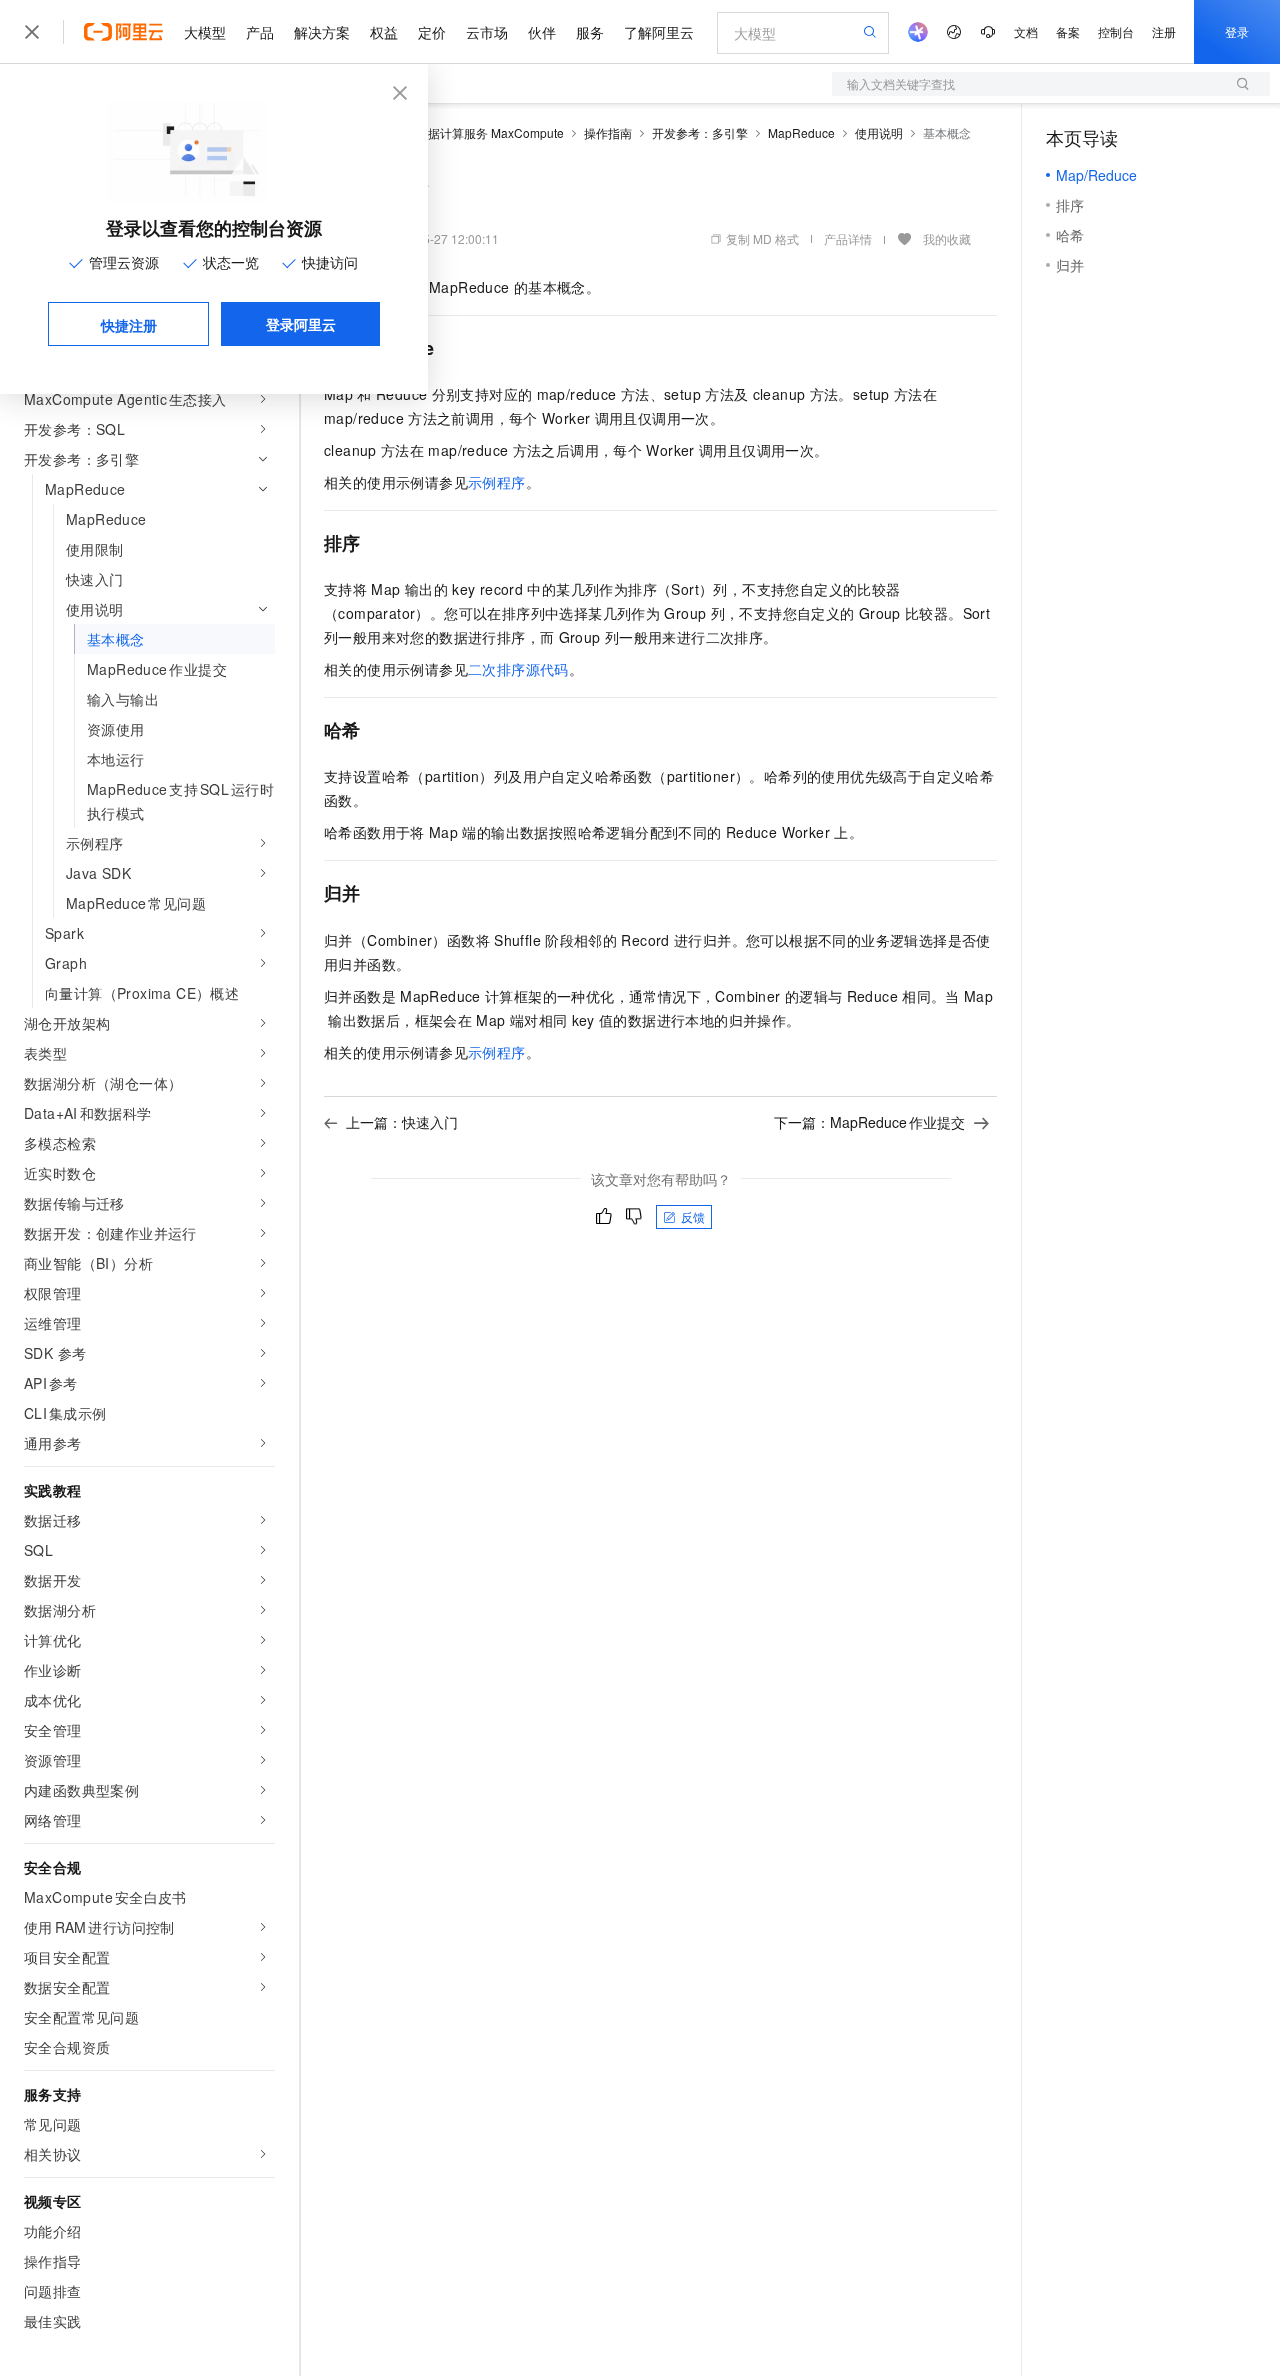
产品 (260, 32)
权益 (384, 32)
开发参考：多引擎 (700, 132)
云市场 (487, 32)
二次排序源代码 (518, 669)
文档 (1026, 31)
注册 (1164, 31)
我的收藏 (947, 238)
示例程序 (497, 482)
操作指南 (608, 132)
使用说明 (879, 132)
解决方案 (322, 32)
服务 (590, 32)
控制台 (1116, 31)
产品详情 (848, 238)
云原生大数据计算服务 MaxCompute (466, 132)
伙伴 (542, 32)
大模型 (205, 32)
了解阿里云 (659, 32)
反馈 (693, 1216)
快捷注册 (129, 325)
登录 (1237, 31)
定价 (432, 32)
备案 (1068, 31)
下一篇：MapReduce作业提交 (869, 1122)
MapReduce (801, 132)
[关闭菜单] (32, 32)
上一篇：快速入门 (402, 1122)
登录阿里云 (301, 324)
